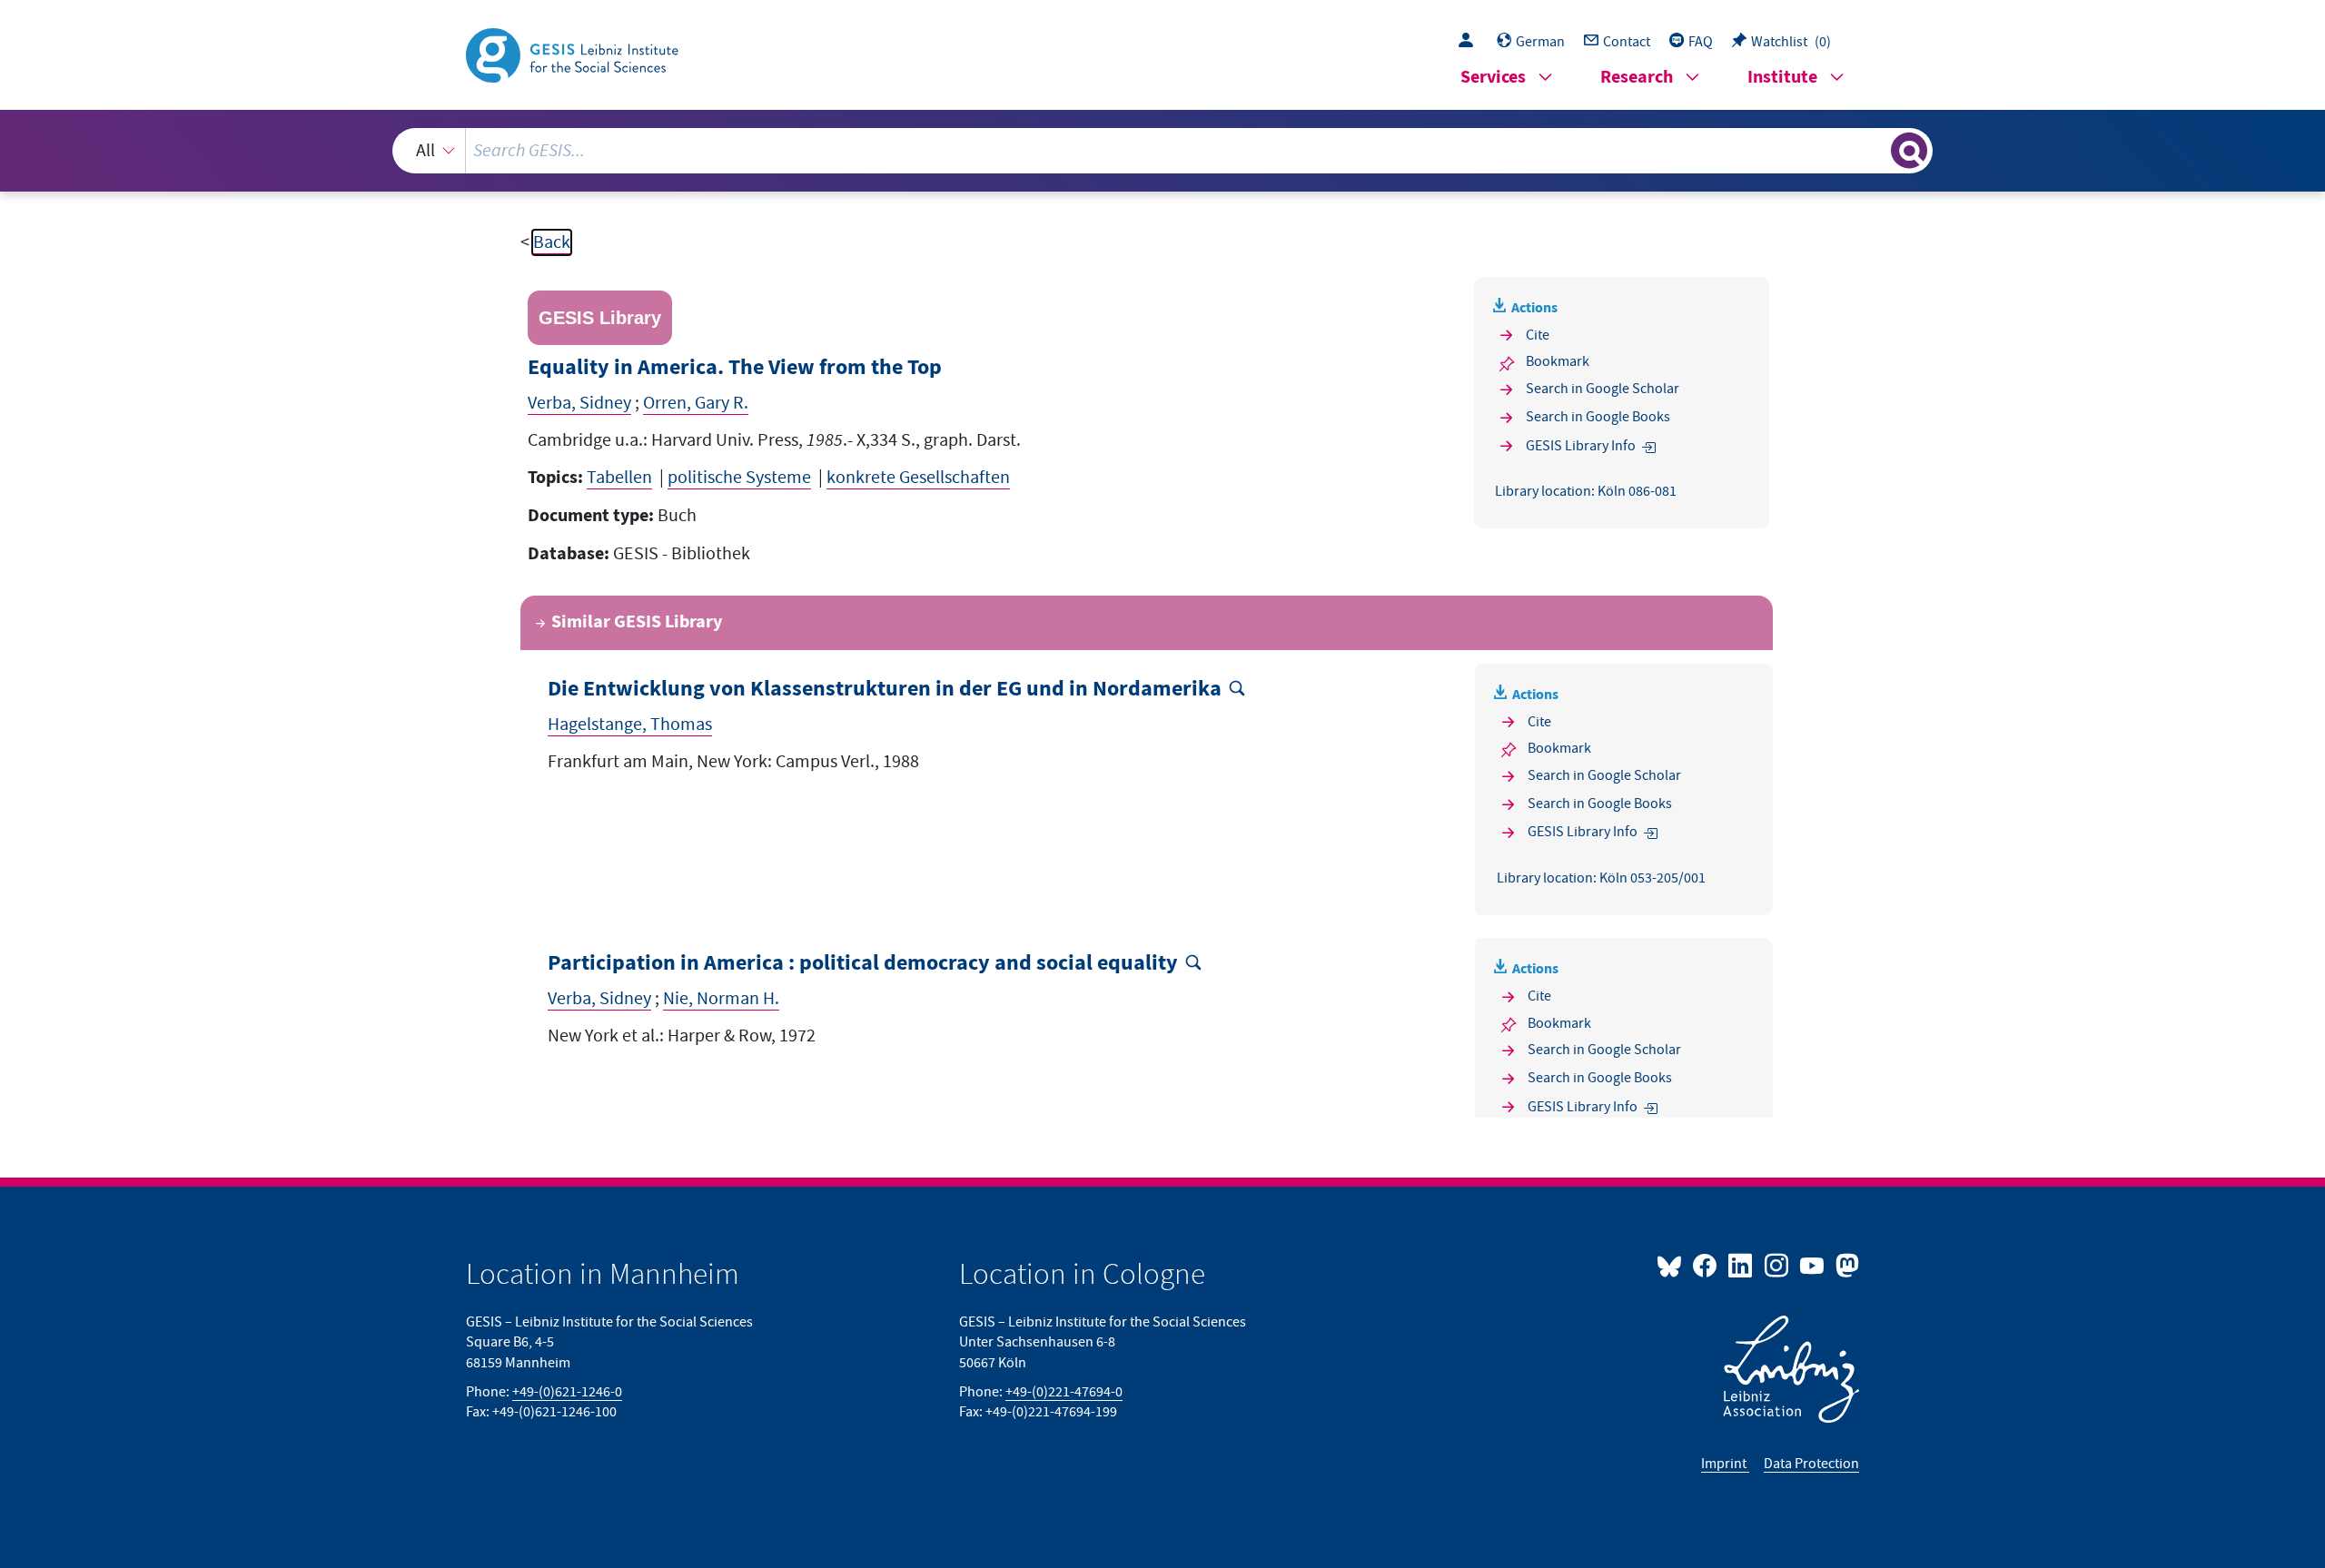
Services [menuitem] (1493, 78)
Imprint (1725, 1464)
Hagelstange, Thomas (630, 725)
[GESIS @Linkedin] (1741, 1265)
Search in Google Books (1598, 417)
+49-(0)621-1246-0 (567, 1392)
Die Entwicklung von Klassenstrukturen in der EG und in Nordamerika (885, 690)
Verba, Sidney (579, 403)
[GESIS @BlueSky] (1673, 1265)
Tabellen (619, 478)
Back (552, 242)
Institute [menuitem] (1782, 78)
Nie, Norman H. (721, 999)
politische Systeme (739, 478)
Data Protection (1811, 1464)
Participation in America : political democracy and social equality (863, 964)
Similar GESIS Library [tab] (637, 622)
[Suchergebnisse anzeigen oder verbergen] (1909, 151)
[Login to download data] (1470, 42)
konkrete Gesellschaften (918, 478)
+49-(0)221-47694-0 (1064, 1392)
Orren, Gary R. (696, 403)
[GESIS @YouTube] (1813, 1265)
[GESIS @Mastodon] (1845, 1265)
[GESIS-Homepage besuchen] (574, 54)
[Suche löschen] (1875, 150)
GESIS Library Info (1581, 446)
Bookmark (1558, 361)
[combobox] (1163, 151)
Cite (1538, 335)
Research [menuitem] (1637, 78)
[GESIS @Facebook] (1706, 1265)
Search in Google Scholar (1603, 389)
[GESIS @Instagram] (1777, 1265)
